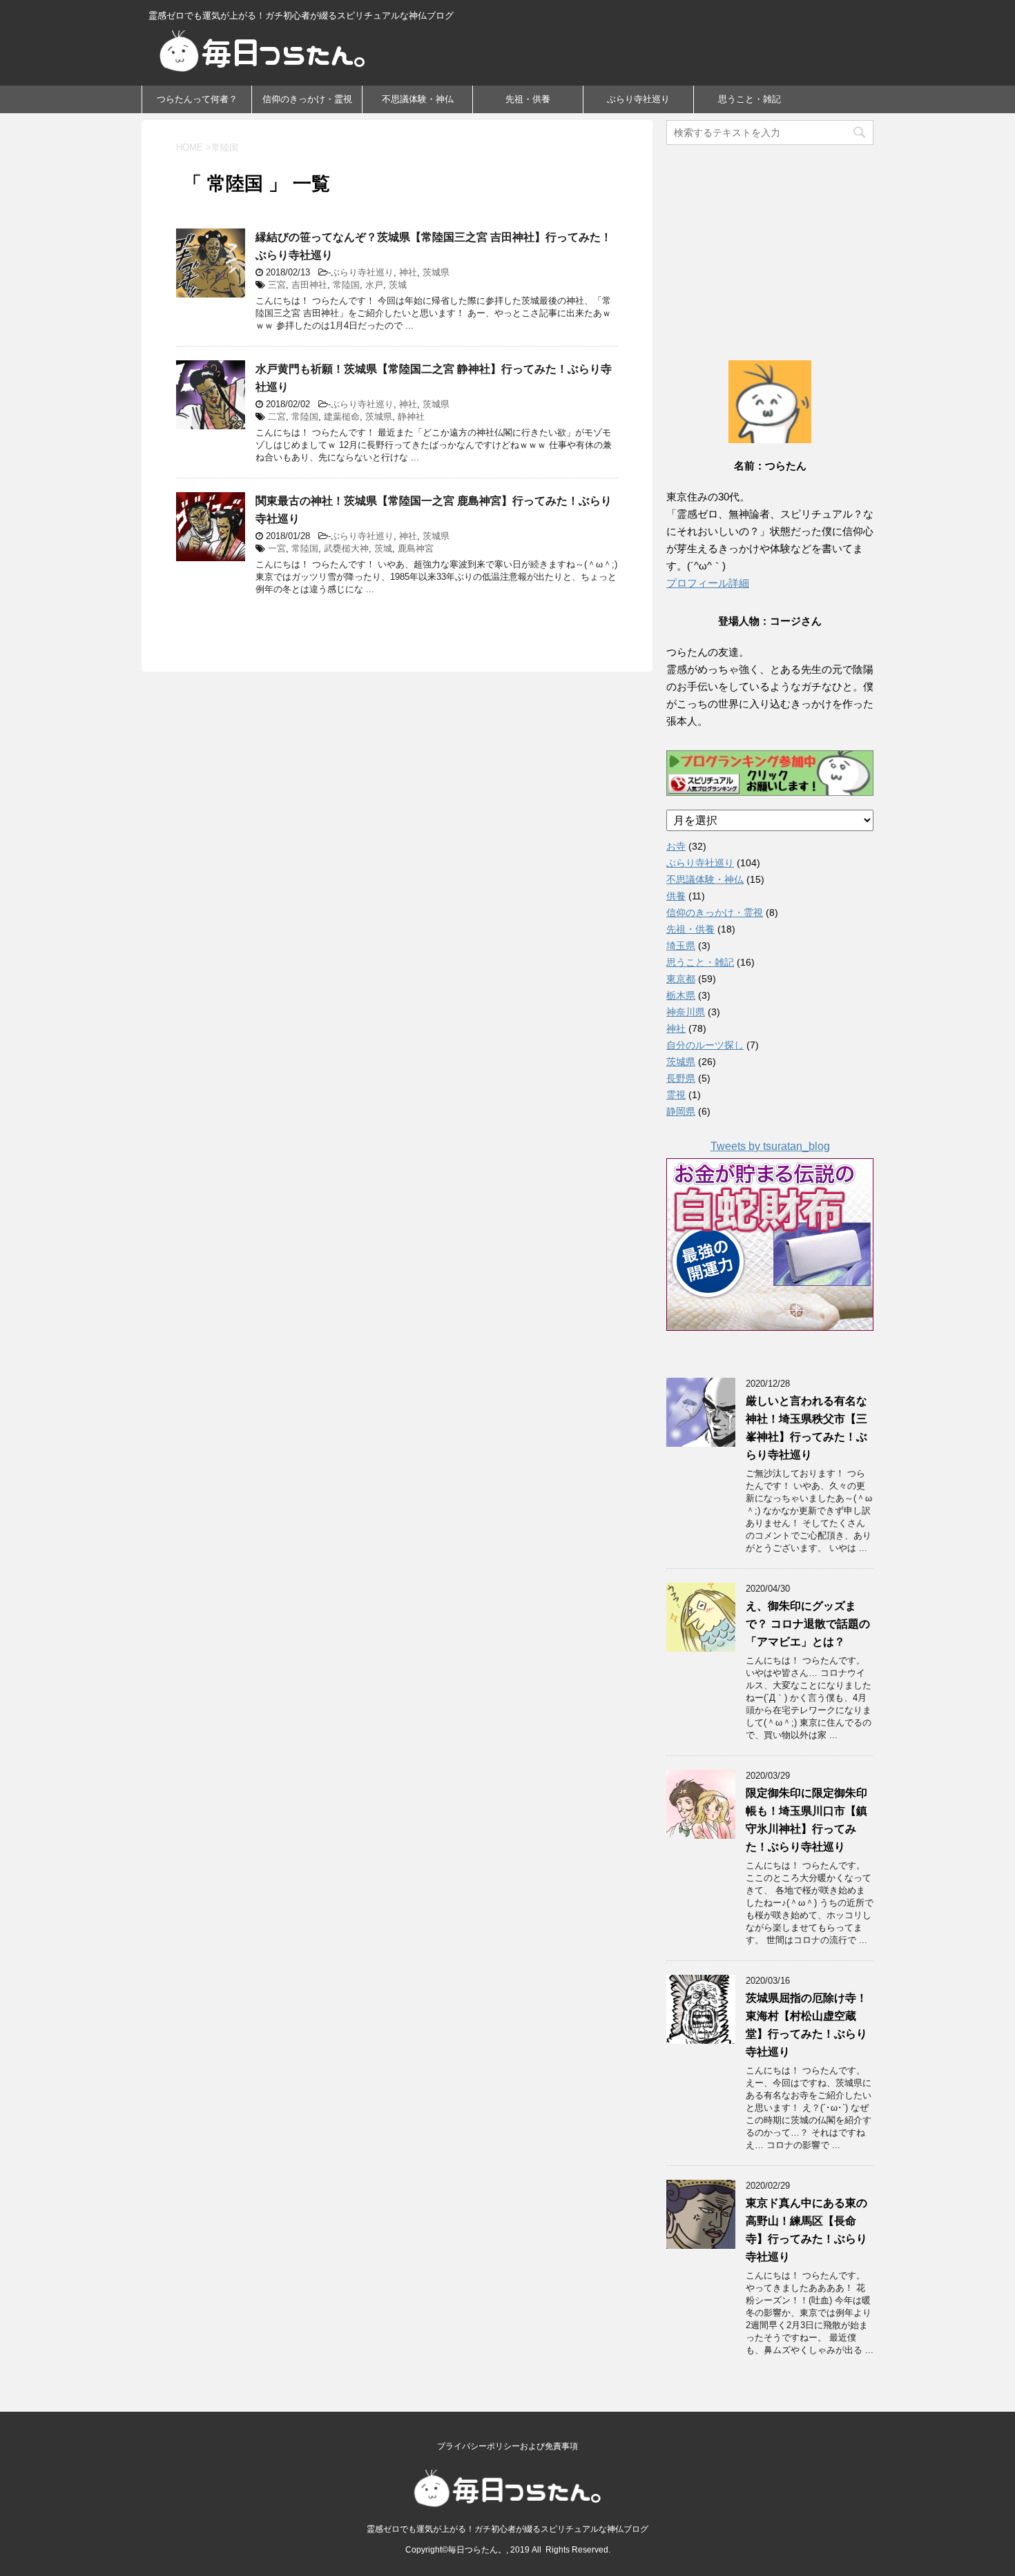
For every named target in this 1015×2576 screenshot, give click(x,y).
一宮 (277, 548)
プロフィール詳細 (708, 583)
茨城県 (436, 272)
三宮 (277, 285)
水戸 (374, 285)
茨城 (398, 285)
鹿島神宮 (416, 548)
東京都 (681, 979)
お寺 (676, 846)
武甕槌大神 (346, 548)
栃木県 (681, 995)
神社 (408, 272)
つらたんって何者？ (197, 99)
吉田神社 (309, 285)
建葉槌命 (342, 417)
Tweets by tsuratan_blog (770, 1146)
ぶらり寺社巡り (638, 99)
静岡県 (681, 1111)
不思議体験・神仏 (418, 99)
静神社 (411, 417)
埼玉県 (681, 946)
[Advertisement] (770, 238)
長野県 (681, 1078)
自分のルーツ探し (705, 1045)
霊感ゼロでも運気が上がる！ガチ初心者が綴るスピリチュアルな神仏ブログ (507, 2529)
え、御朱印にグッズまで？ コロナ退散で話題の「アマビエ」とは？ (808, 1624)
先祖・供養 (528, 99)
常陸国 (346, 285)
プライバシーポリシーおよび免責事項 (507, 2446)
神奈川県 (686, 1012)
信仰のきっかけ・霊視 (307, 99)
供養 (676, 896)
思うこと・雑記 (750, 99)
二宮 (277, 417)
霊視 (676, 1095)
